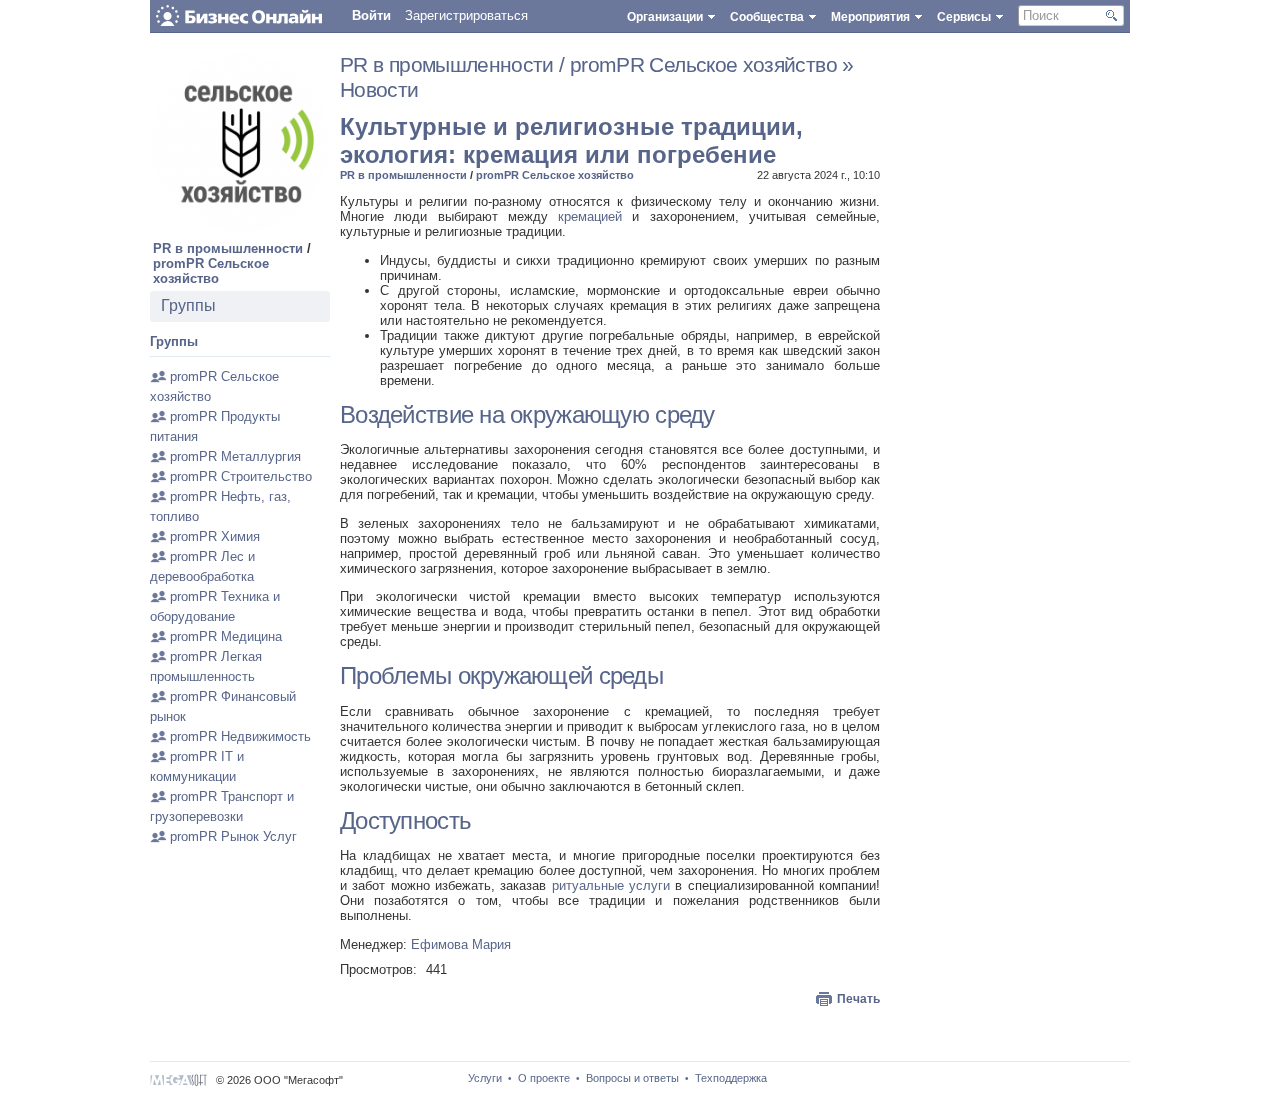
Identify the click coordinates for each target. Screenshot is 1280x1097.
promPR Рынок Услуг (233, 836)
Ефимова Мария (461, 944)
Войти (371, 15)
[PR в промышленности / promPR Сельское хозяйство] (240, 228)
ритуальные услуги (611, 885)
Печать (858, 999)
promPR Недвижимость (240, 736)
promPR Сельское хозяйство (211, 271)
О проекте (544, 1078)
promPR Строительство (241, 476)
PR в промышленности (228, 248)
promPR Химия (215, 536)
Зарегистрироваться (466, 15)
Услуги (485, 1078)
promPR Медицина (226, 636)
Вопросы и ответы (632, 1078)
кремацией (590, 216)
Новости (379, 90)
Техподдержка (731, 1078)
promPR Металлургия (235, 456)
